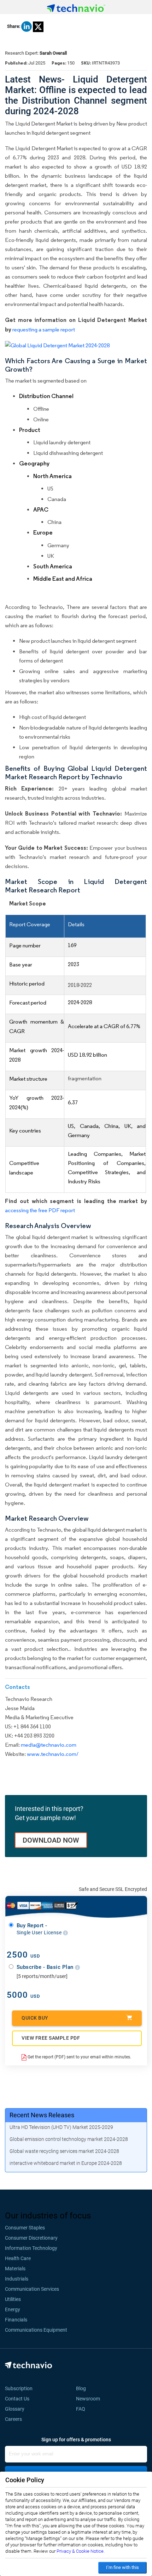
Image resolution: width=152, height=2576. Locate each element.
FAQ (83, 2409)
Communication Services (32, 2289)
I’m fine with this (122, 2567)
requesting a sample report (44, 329)
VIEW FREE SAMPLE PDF (51, 2038)
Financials (16, 2320)
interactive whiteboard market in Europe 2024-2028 (66, 2163)
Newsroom (90, 2399)
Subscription (19, 2388)
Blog (83, 2388)
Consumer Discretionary (31, 2238)
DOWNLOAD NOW (51, 1840)
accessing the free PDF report (40, 1210)
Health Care (18, 2258)
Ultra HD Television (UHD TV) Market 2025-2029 (61, 2127)
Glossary (15, 2409)
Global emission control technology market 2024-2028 (69, 2139)
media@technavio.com (49, 1745)
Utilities (13, 2299)
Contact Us (17, 2399)
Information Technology (31, 2248)
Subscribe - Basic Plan (46, 1967)
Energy (13, 2309)
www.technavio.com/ (53, 1754)
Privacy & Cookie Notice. (81, 2551)
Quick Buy (35, 2018)
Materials (15, 2269)
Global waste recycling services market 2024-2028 (64, 2151)
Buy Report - (40, 1929)
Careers (13, 2419)
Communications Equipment (36, 2330)
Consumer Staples (25, 2228)
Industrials (17, 2279)
